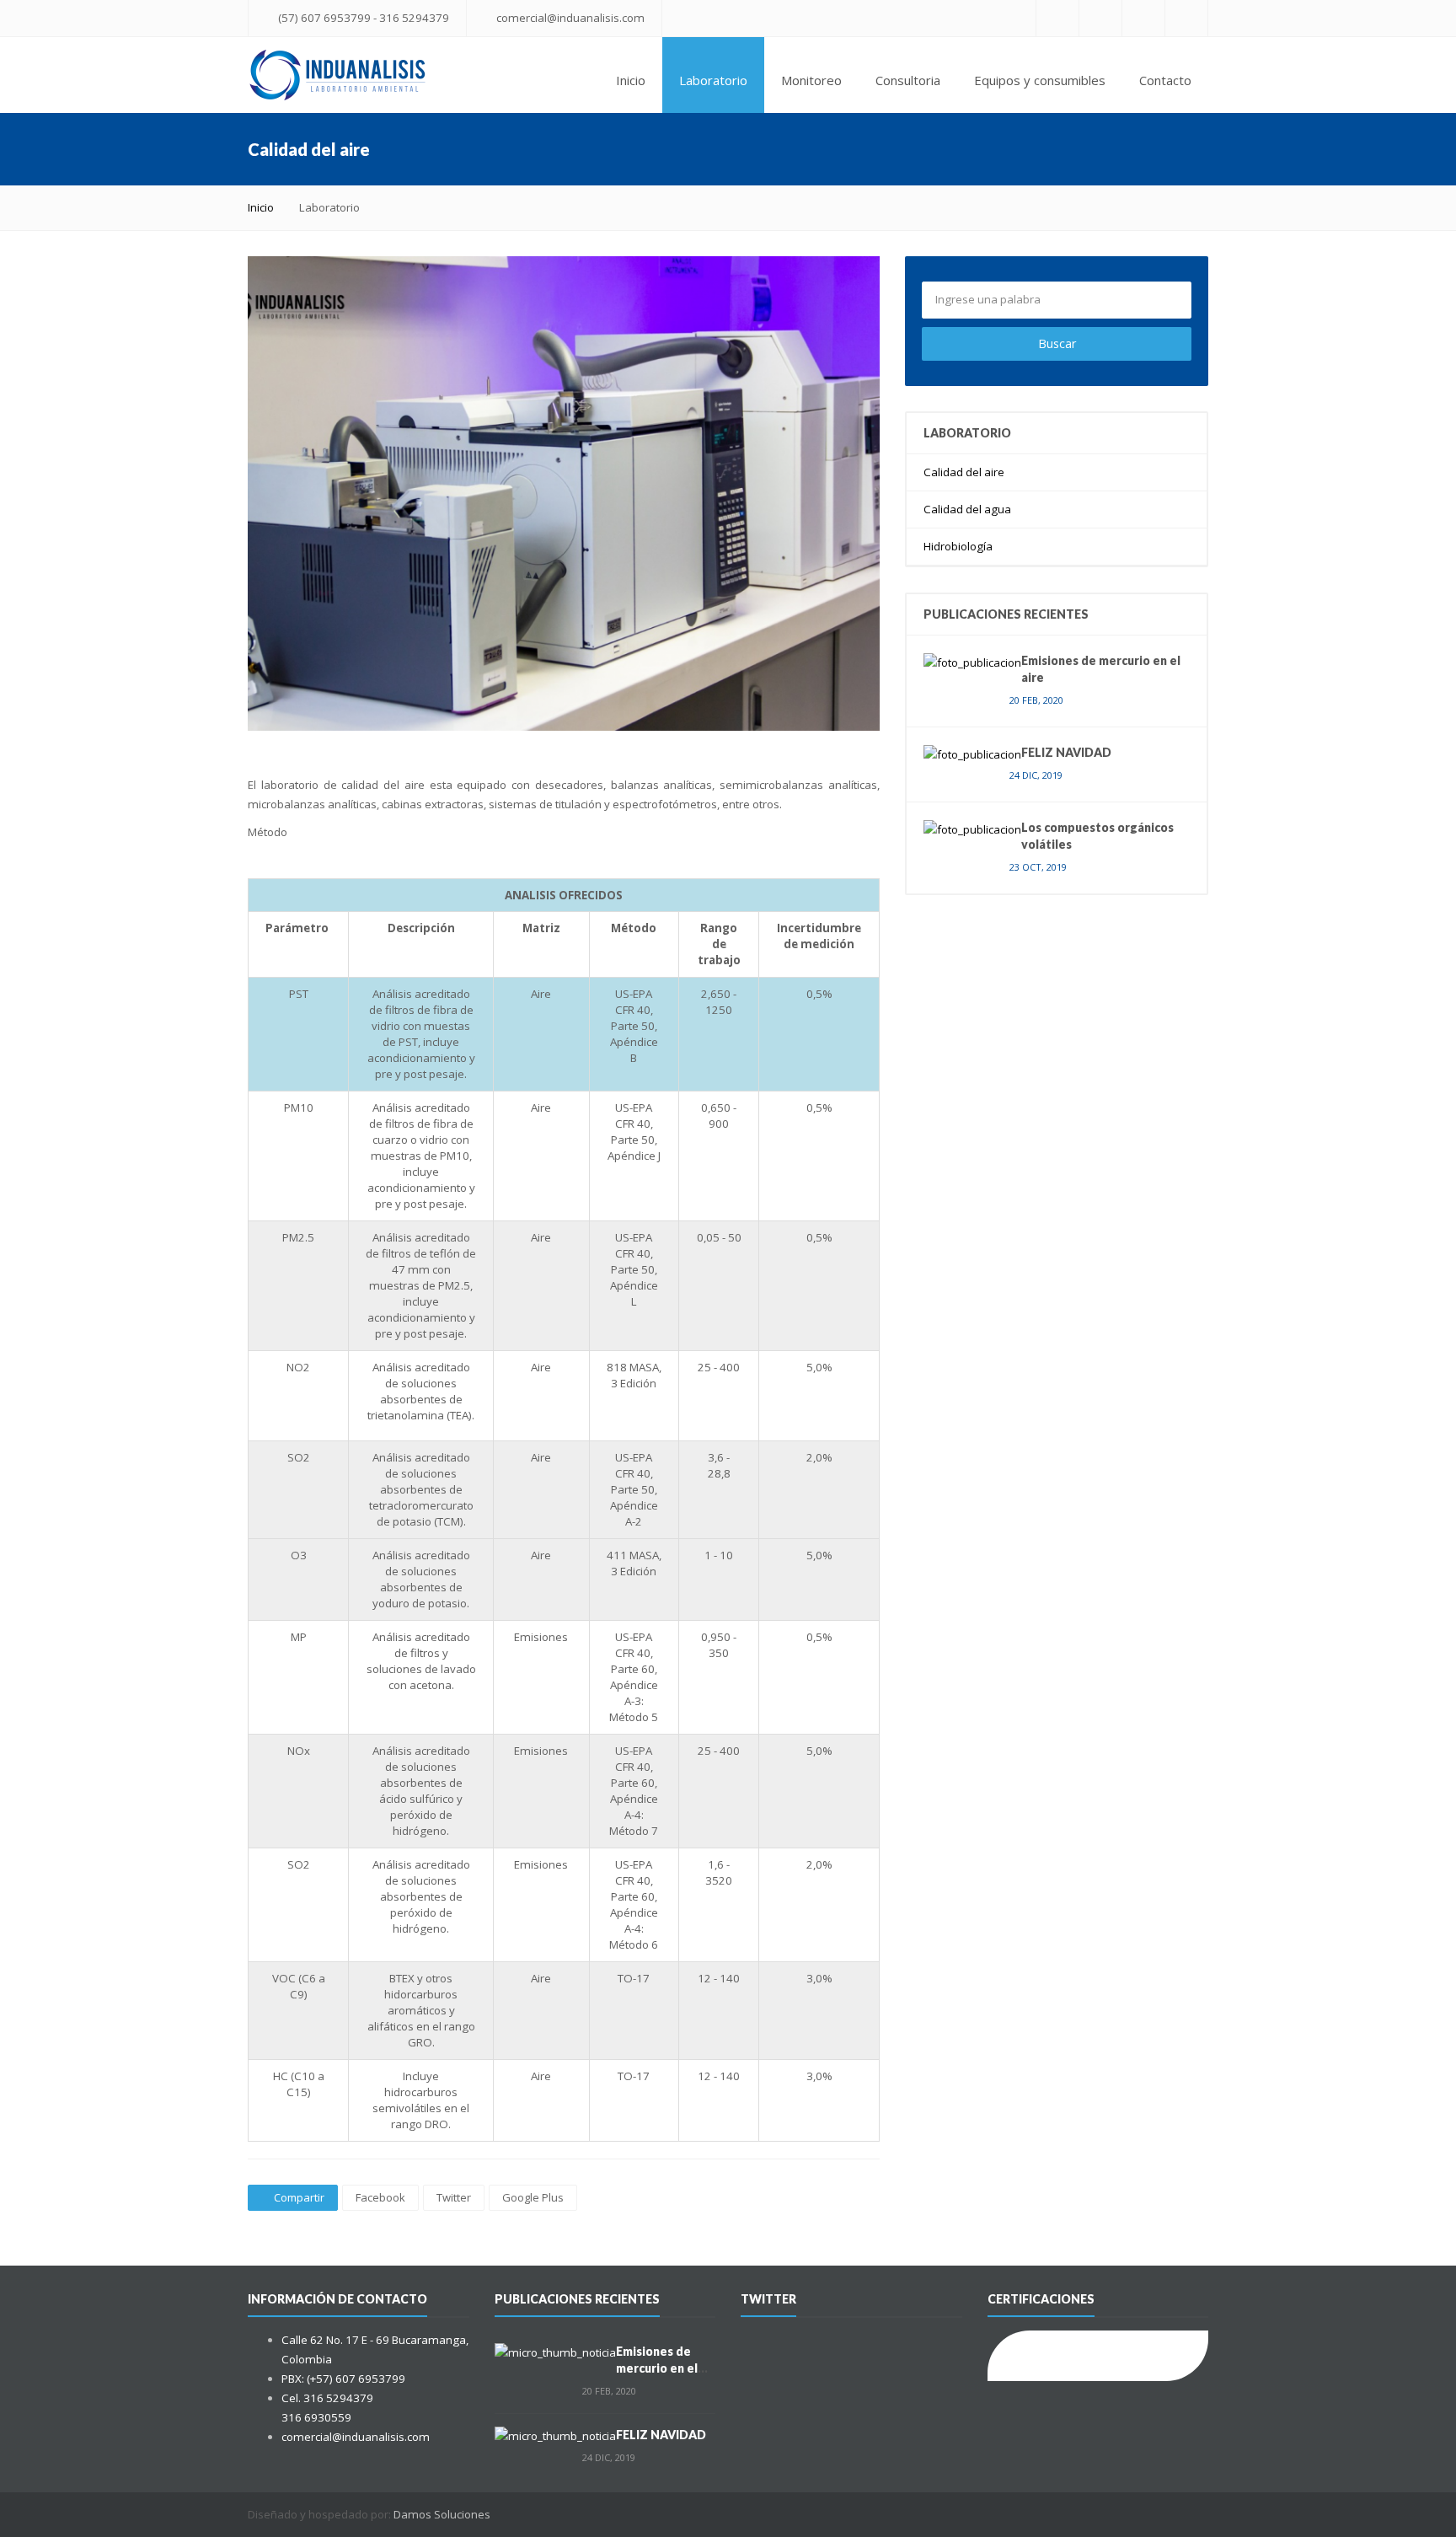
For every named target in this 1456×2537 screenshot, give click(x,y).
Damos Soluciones (442, 2514)
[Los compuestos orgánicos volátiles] (972, 829)
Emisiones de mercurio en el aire (657, 2368)
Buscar (1057, 343)
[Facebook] (1057, 18)
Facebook (380, 2197)
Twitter (454, 2197)
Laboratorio (713, 80)
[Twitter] (1100, 18)
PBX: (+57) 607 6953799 (343, 2379)
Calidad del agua (967, 509)
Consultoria (908, 80)
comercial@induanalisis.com (570, 18)
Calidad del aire (964, 472)
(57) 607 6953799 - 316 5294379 (364, 18)
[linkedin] (1186, 18)
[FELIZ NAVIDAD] (972, 754)
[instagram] (1143, 18)
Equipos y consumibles (1040, 80)
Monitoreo (811, 80)
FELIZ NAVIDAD (1066, 752)
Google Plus (533, 2197)
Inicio (631, 80)
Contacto (1165, 80)
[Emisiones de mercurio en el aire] (972, 662)
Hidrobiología (958, 546)
